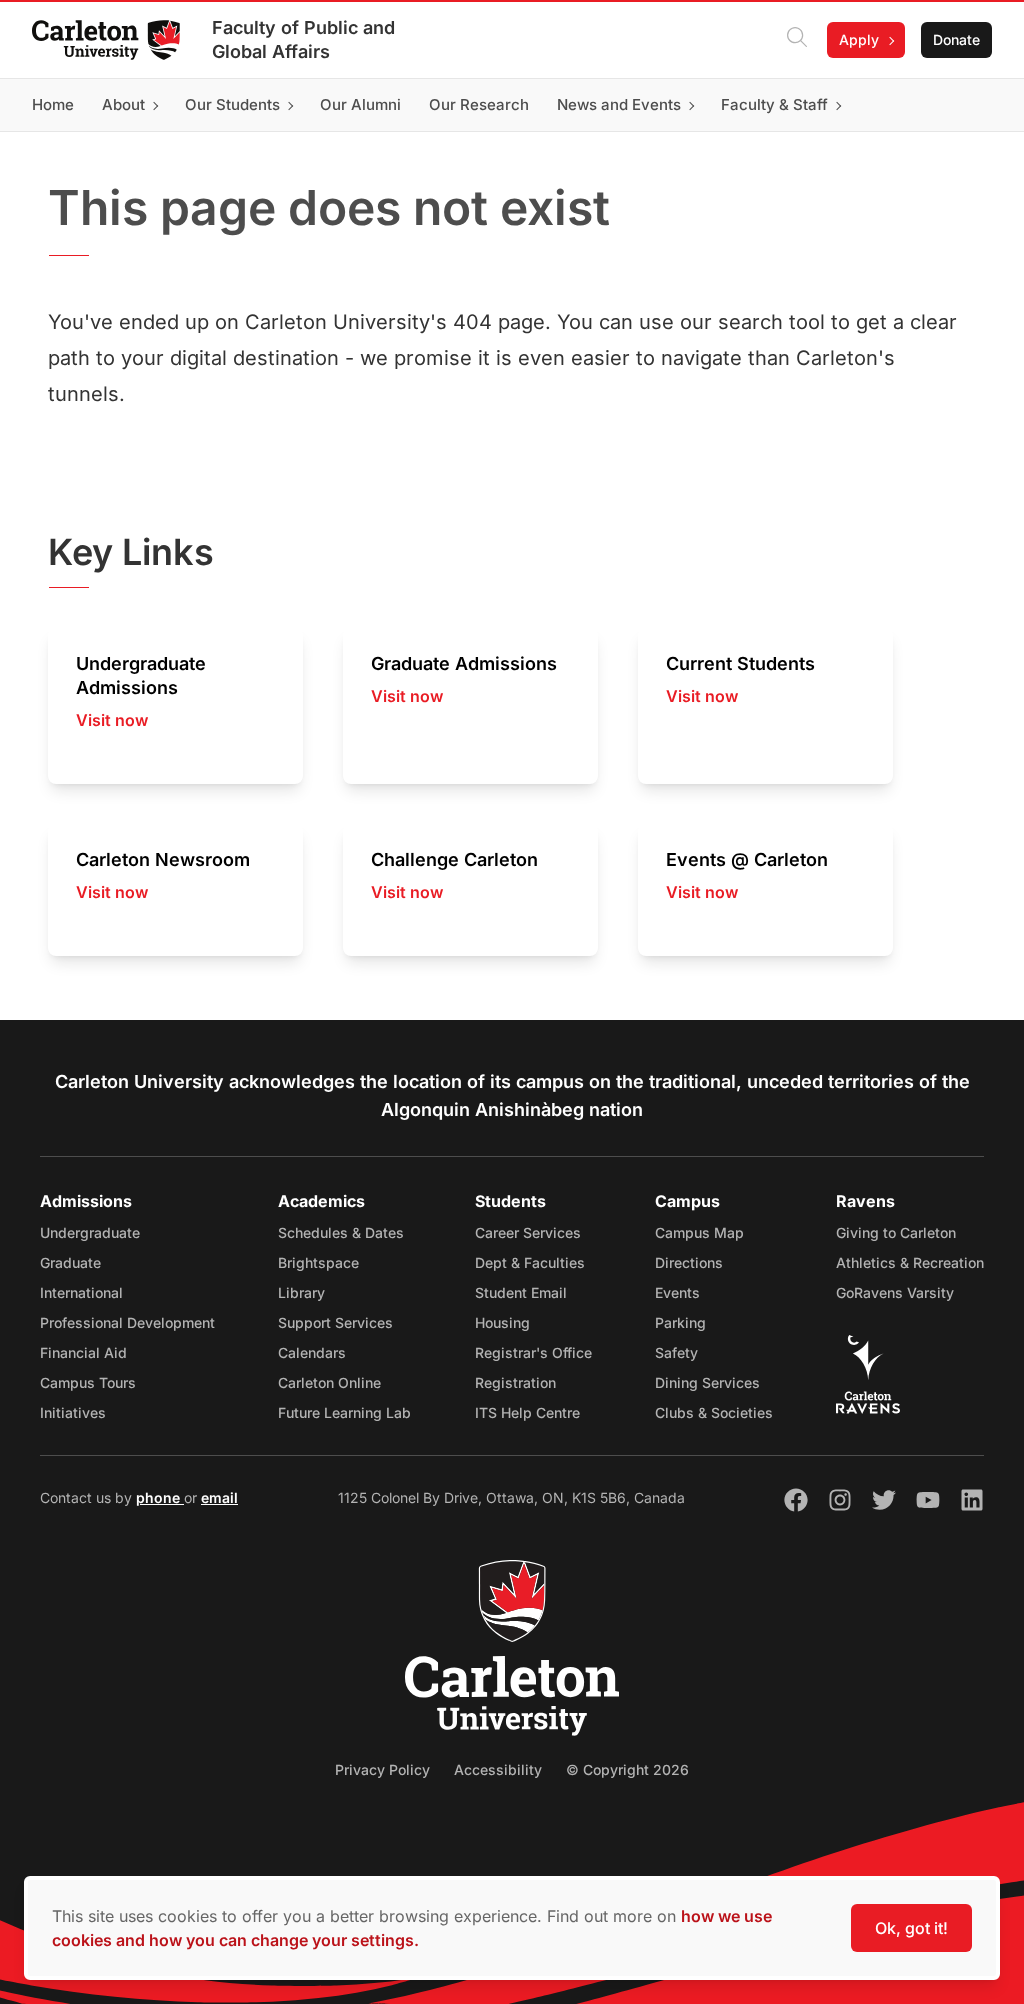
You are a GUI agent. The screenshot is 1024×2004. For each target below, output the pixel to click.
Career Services (528, 1232)
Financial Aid (83, 1352)
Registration (515, 1382)
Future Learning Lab (344, 1412)
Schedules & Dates (341, 1232)
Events (677, 1292)
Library (301, 1292)
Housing (502, 1322)
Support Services (335, 1322)
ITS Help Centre (527, 1412)
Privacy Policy (382, 1769)
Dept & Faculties (530, 1262)
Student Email (521, 1292)
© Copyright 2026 (627, 1769)
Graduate (70, 1262)
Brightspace (318, 1262)
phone (160, 1497)
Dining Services (707, 1382)
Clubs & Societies (714, 1412)
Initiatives (73, 1412)
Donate (956, 39)
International (81, 1292)
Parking (680, 1322)
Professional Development (127, 1322)
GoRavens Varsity (895, 1292)
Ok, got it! (911, 1928)
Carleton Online (329, 1382)
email (219, 1497)
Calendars (312, 1352)
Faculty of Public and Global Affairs (303, 39)
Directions (689, 1262)
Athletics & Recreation (910, 1262)
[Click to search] (797, 40)
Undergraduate (90, 1232)
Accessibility (498, 1769)
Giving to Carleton (896, 1232)
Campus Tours (88, 1382)
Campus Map (699, 1232)
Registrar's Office (533, 1352)
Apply (859, 39)
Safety (676, 1352)
